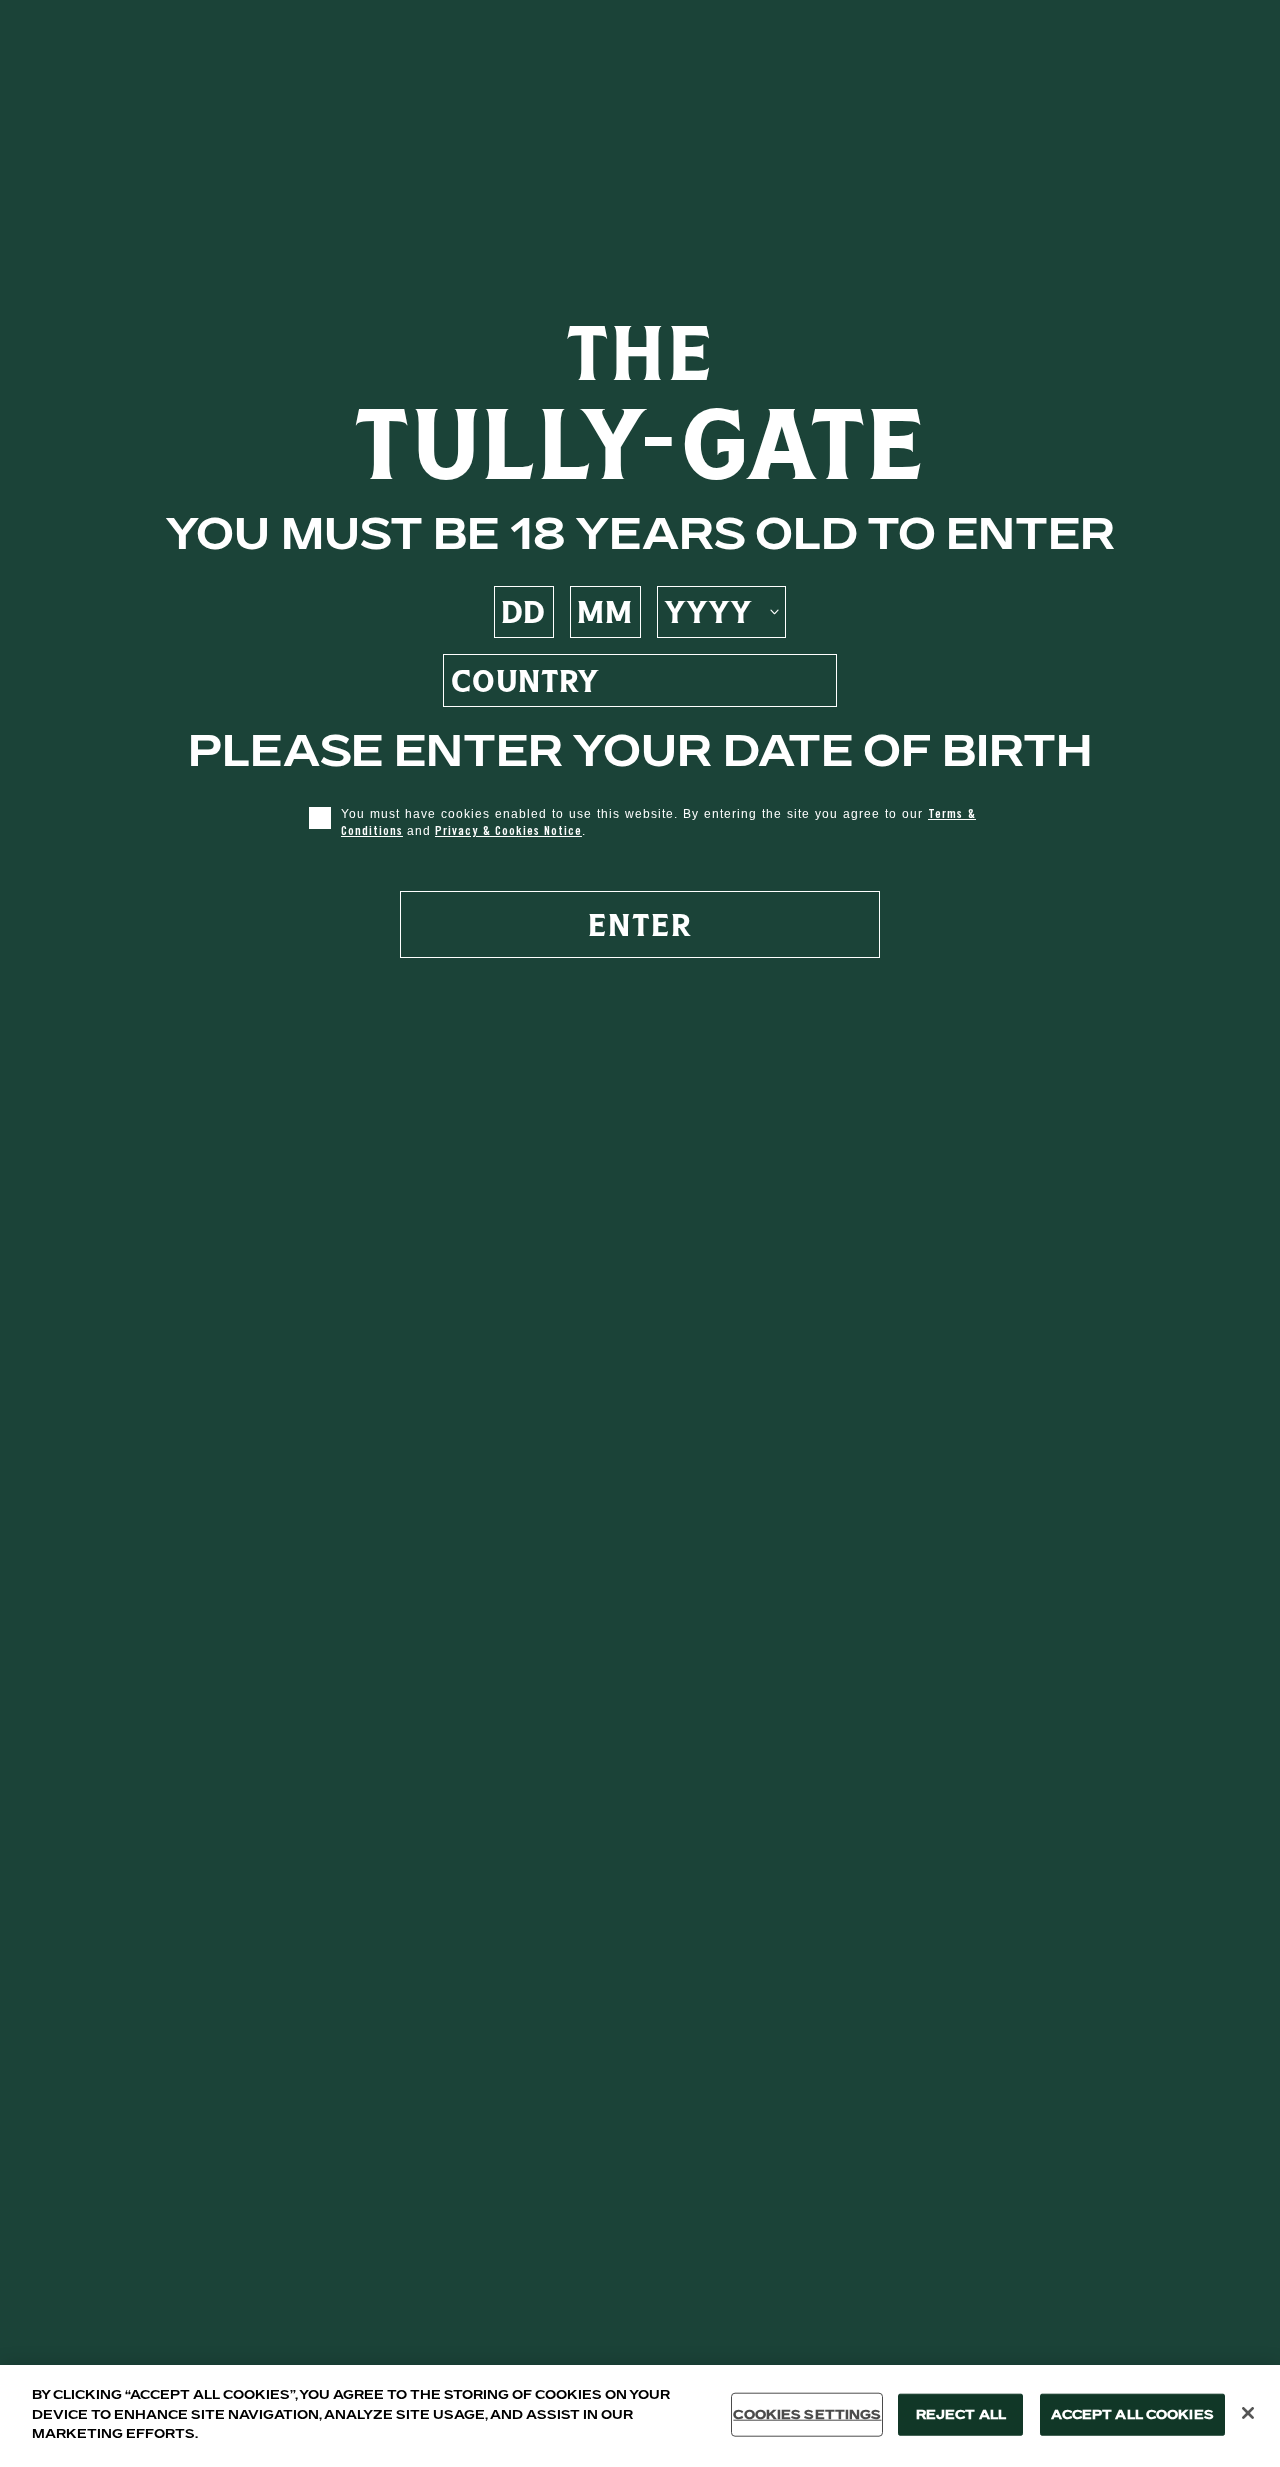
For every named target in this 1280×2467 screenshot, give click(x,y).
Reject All (961, 2414)
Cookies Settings (807, 2414)
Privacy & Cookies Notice (508, 830)
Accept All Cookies (1132, 2414)
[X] (1248, 2413)
